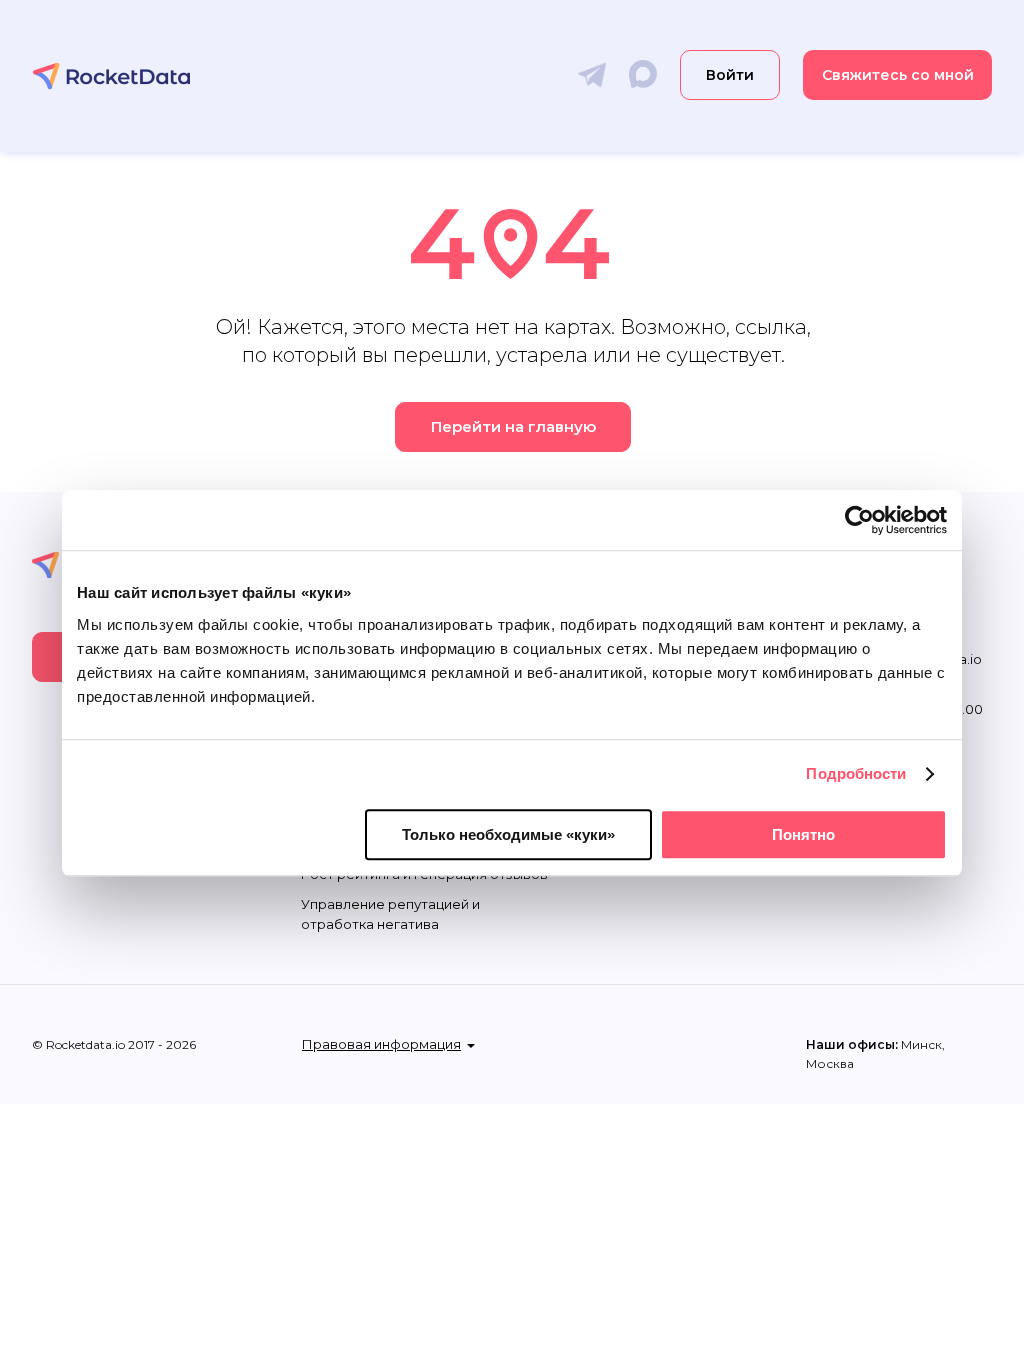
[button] (897, 75)
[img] (111, 76)
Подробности (856, 773)
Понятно (803, 834)
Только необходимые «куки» (508, 834)
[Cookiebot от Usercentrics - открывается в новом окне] (859, 520)
